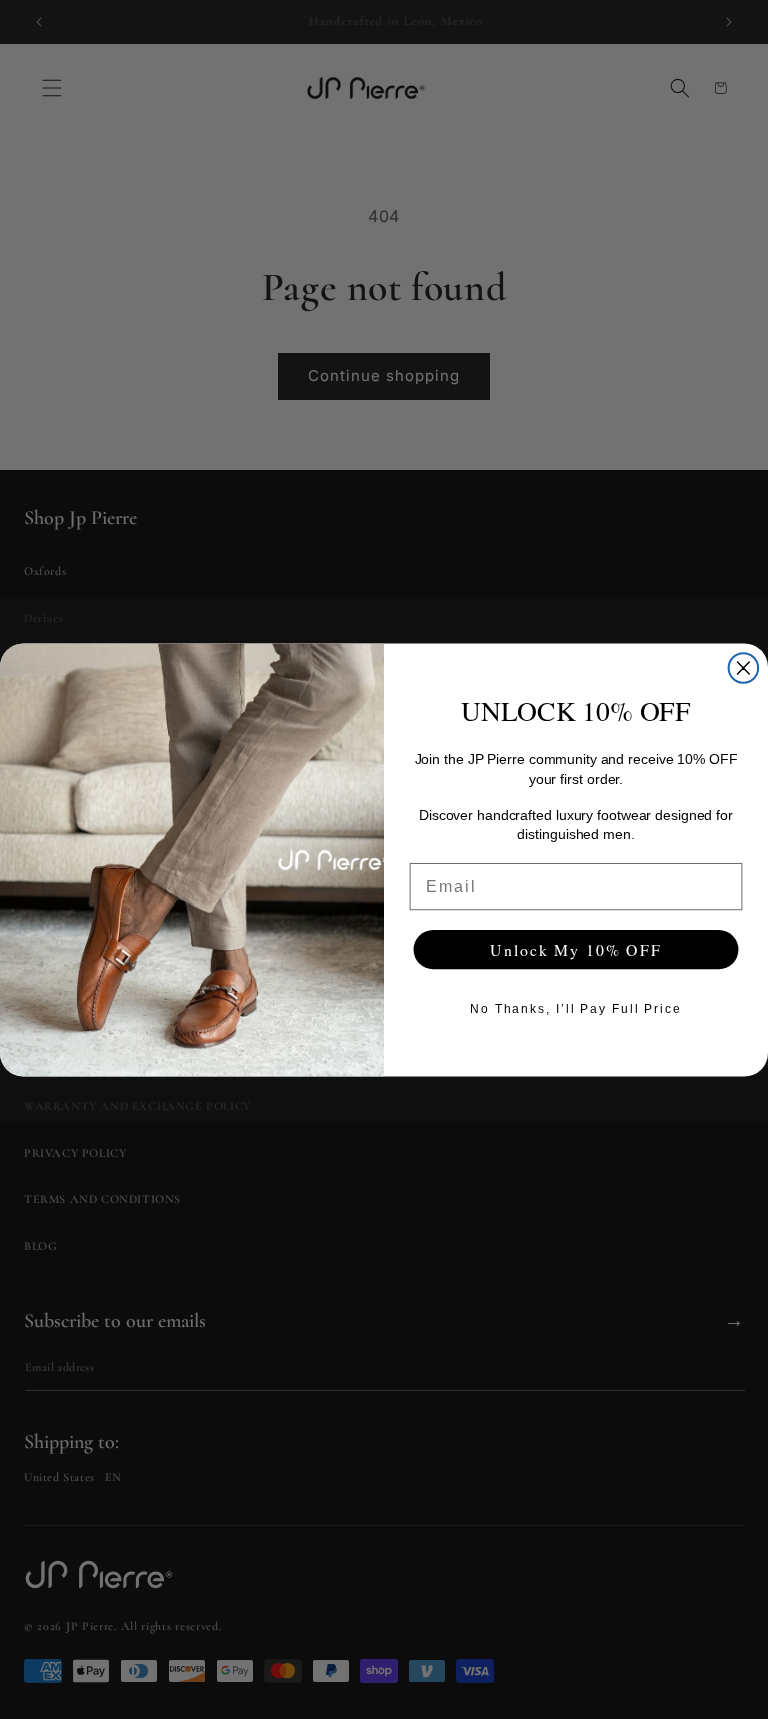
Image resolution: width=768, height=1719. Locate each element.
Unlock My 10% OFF (575, 948)
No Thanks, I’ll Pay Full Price (576, 1008)
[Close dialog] (744, 668)
